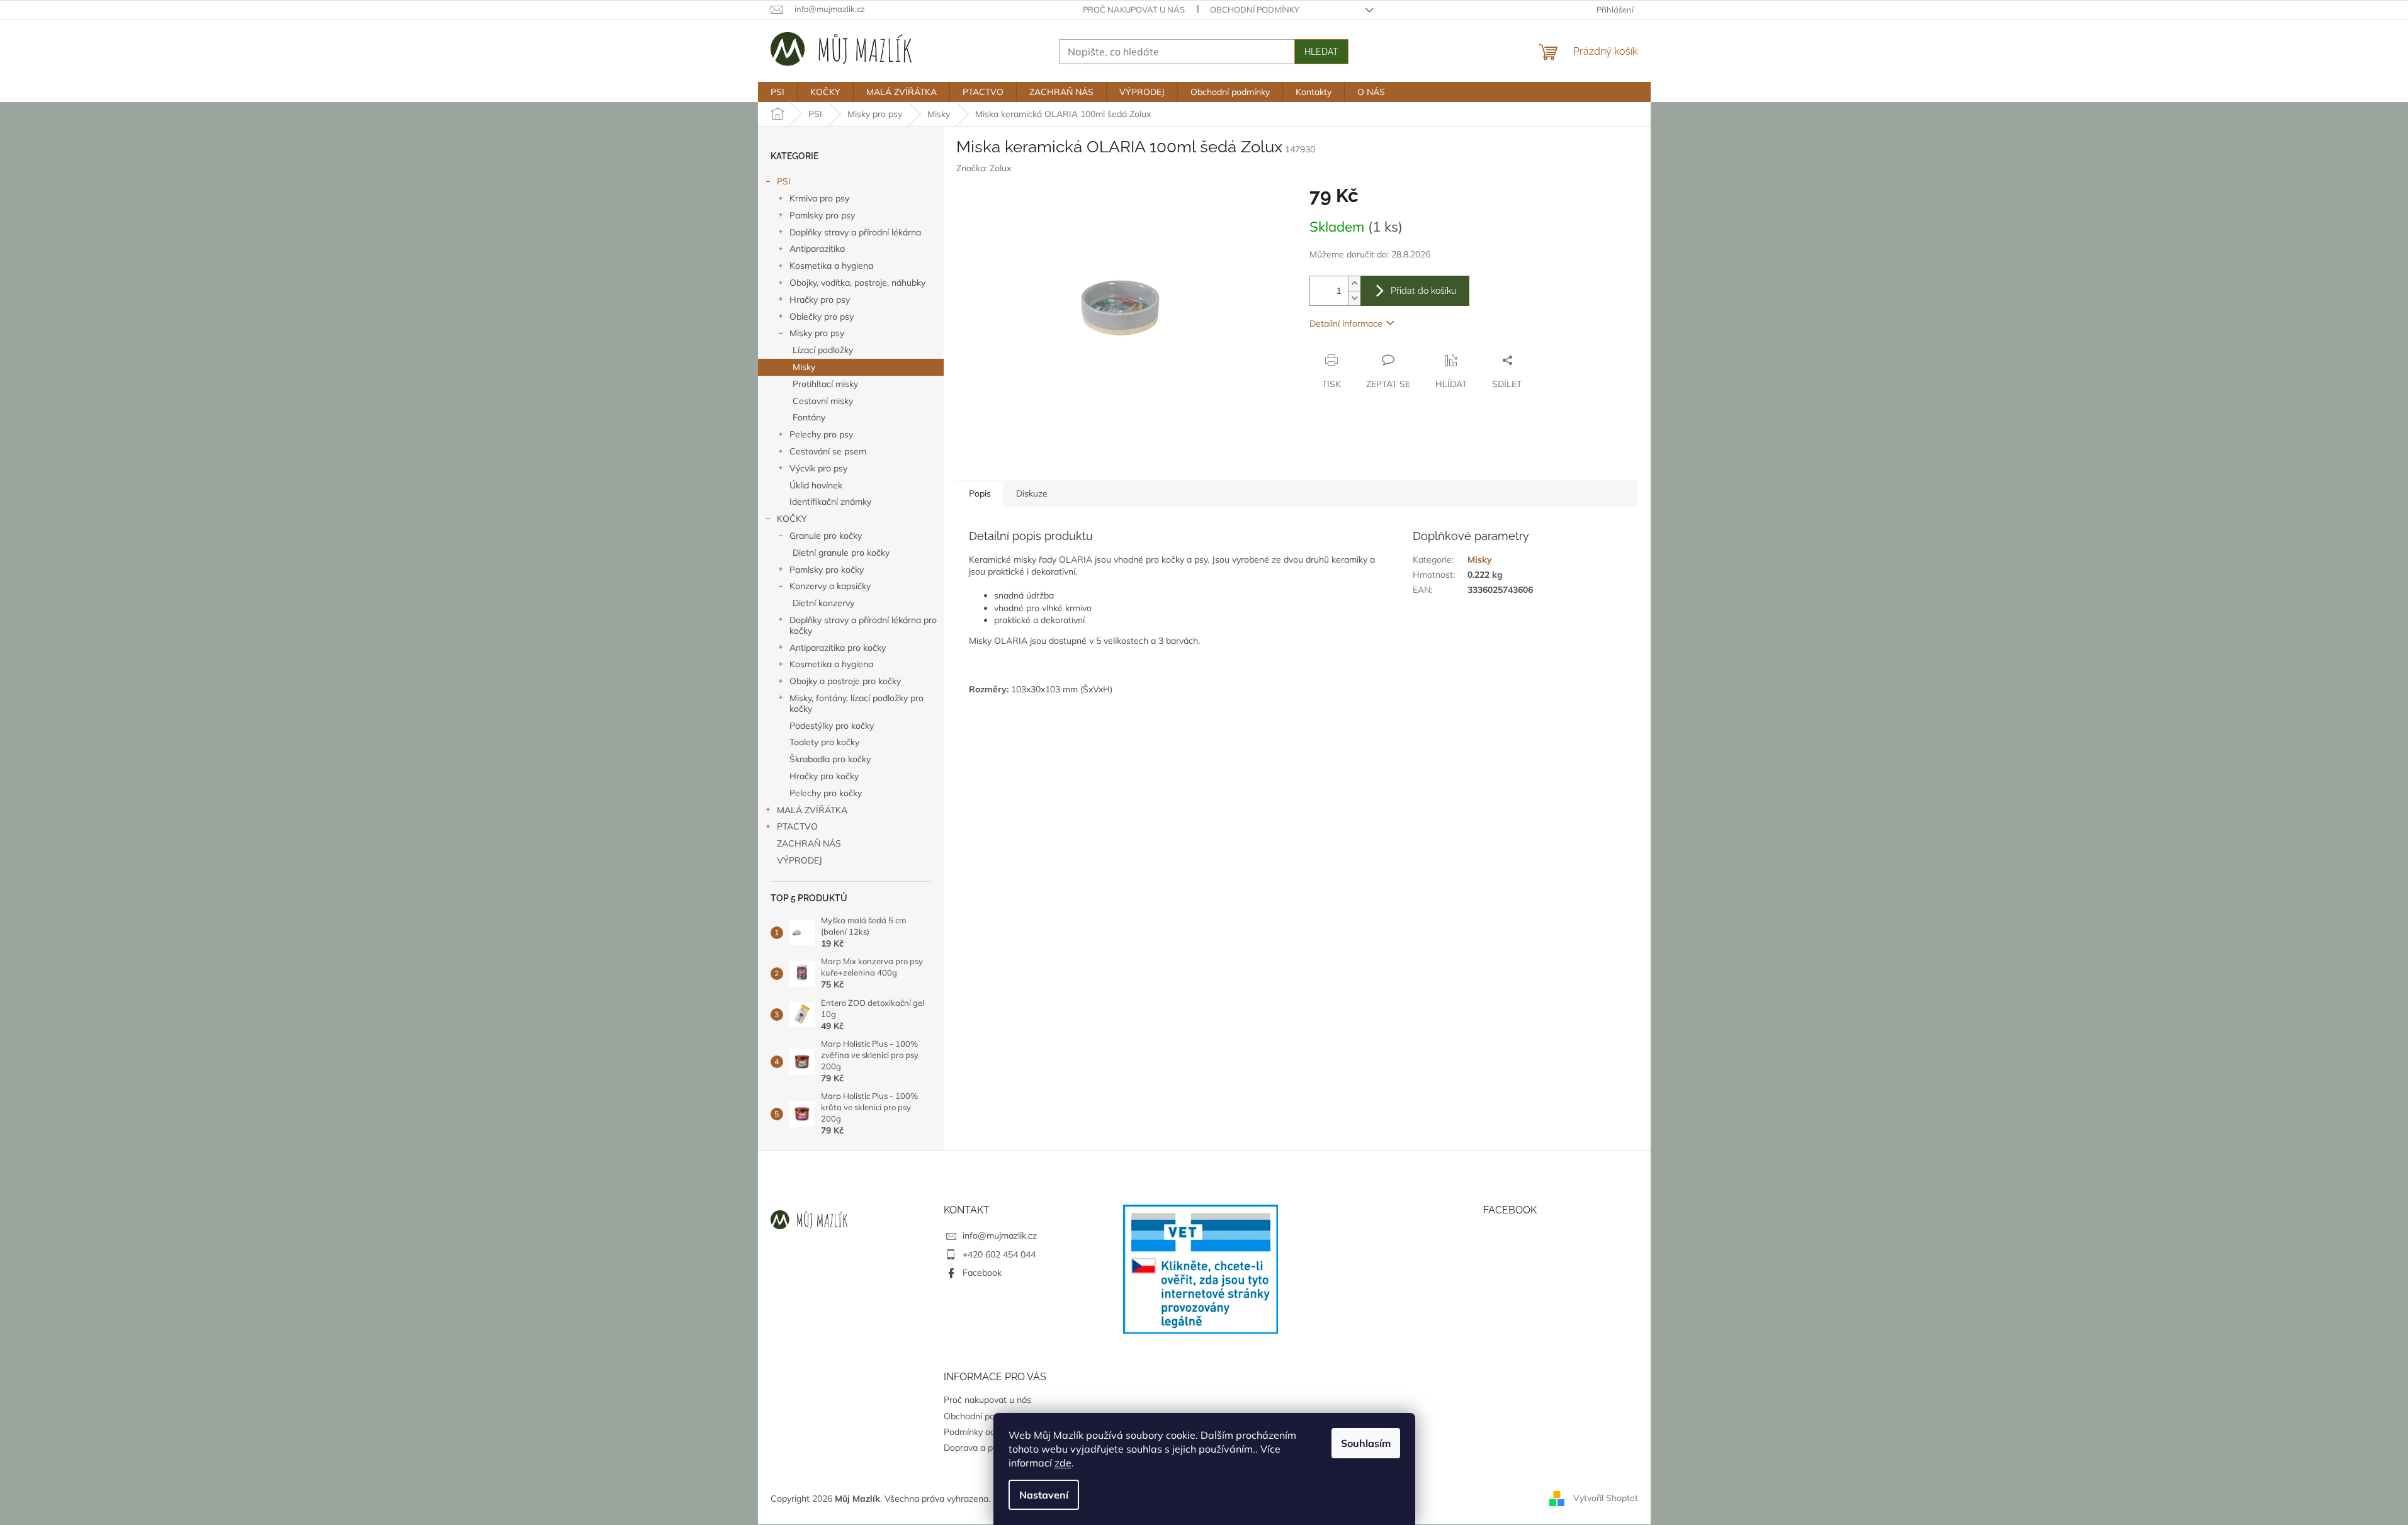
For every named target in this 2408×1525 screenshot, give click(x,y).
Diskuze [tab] (1032, 493)
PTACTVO (797, 826)
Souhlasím (1366, 1443)
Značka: (984, 168)
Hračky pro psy (820, 300)
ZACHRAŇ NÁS (809, 843)
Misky (804, 367)
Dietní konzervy (823, 603)
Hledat (1321, 52)
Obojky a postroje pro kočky (845, 681)
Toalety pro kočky (824, 742)
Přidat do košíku (1423, 291)
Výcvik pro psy (818, 468)
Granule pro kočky (826, 536)
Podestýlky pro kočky (832, 726)
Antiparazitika (817, 249)
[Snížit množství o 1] (1354, 298)
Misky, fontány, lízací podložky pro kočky (856, 703)
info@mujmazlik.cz (1000, 1235)
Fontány (809, 417)
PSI (784, 181)
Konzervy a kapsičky (830, 586)
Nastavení (1044, 1495)
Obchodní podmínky (1255, 9)
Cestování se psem (828, 451)
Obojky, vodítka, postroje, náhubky (857, 283)
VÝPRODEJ (800, 860)
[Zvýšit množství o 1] (1354, 284)
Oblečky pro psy (822, 317)
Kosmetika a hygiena (831, 266)
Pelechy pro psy (821, 434)
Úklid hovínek (816, 485)
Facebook (982, 1273)
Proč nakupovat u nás (1134, 9)
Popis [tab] (980, 493)
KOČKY (792, 519)
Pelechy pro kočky (826, 793)
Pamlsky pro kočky (827, 570)
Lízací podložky (823, 350)
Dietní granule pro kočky (841, 553)
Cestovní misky (823, 401)
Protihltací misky (825, 384)
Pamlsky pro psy (822, 215)
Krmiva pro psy (819, 198)
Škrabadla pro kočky (830, 759)
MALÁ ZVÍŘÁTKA (812, 810)
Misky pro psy (817, 333)
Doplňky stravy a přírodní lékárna (855, 232)
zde (1063, 1463)
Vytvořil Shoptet (1606, 1498)
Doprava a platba (978, 1448)
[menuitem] (777, 92)
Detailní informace (1346, 324)
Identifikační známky (830, 502)
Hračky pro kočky (824, 776)
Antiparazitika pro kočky (838, 648)
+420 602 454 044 (999, 1254)
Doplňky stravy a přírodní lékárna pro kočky (863, 625)
